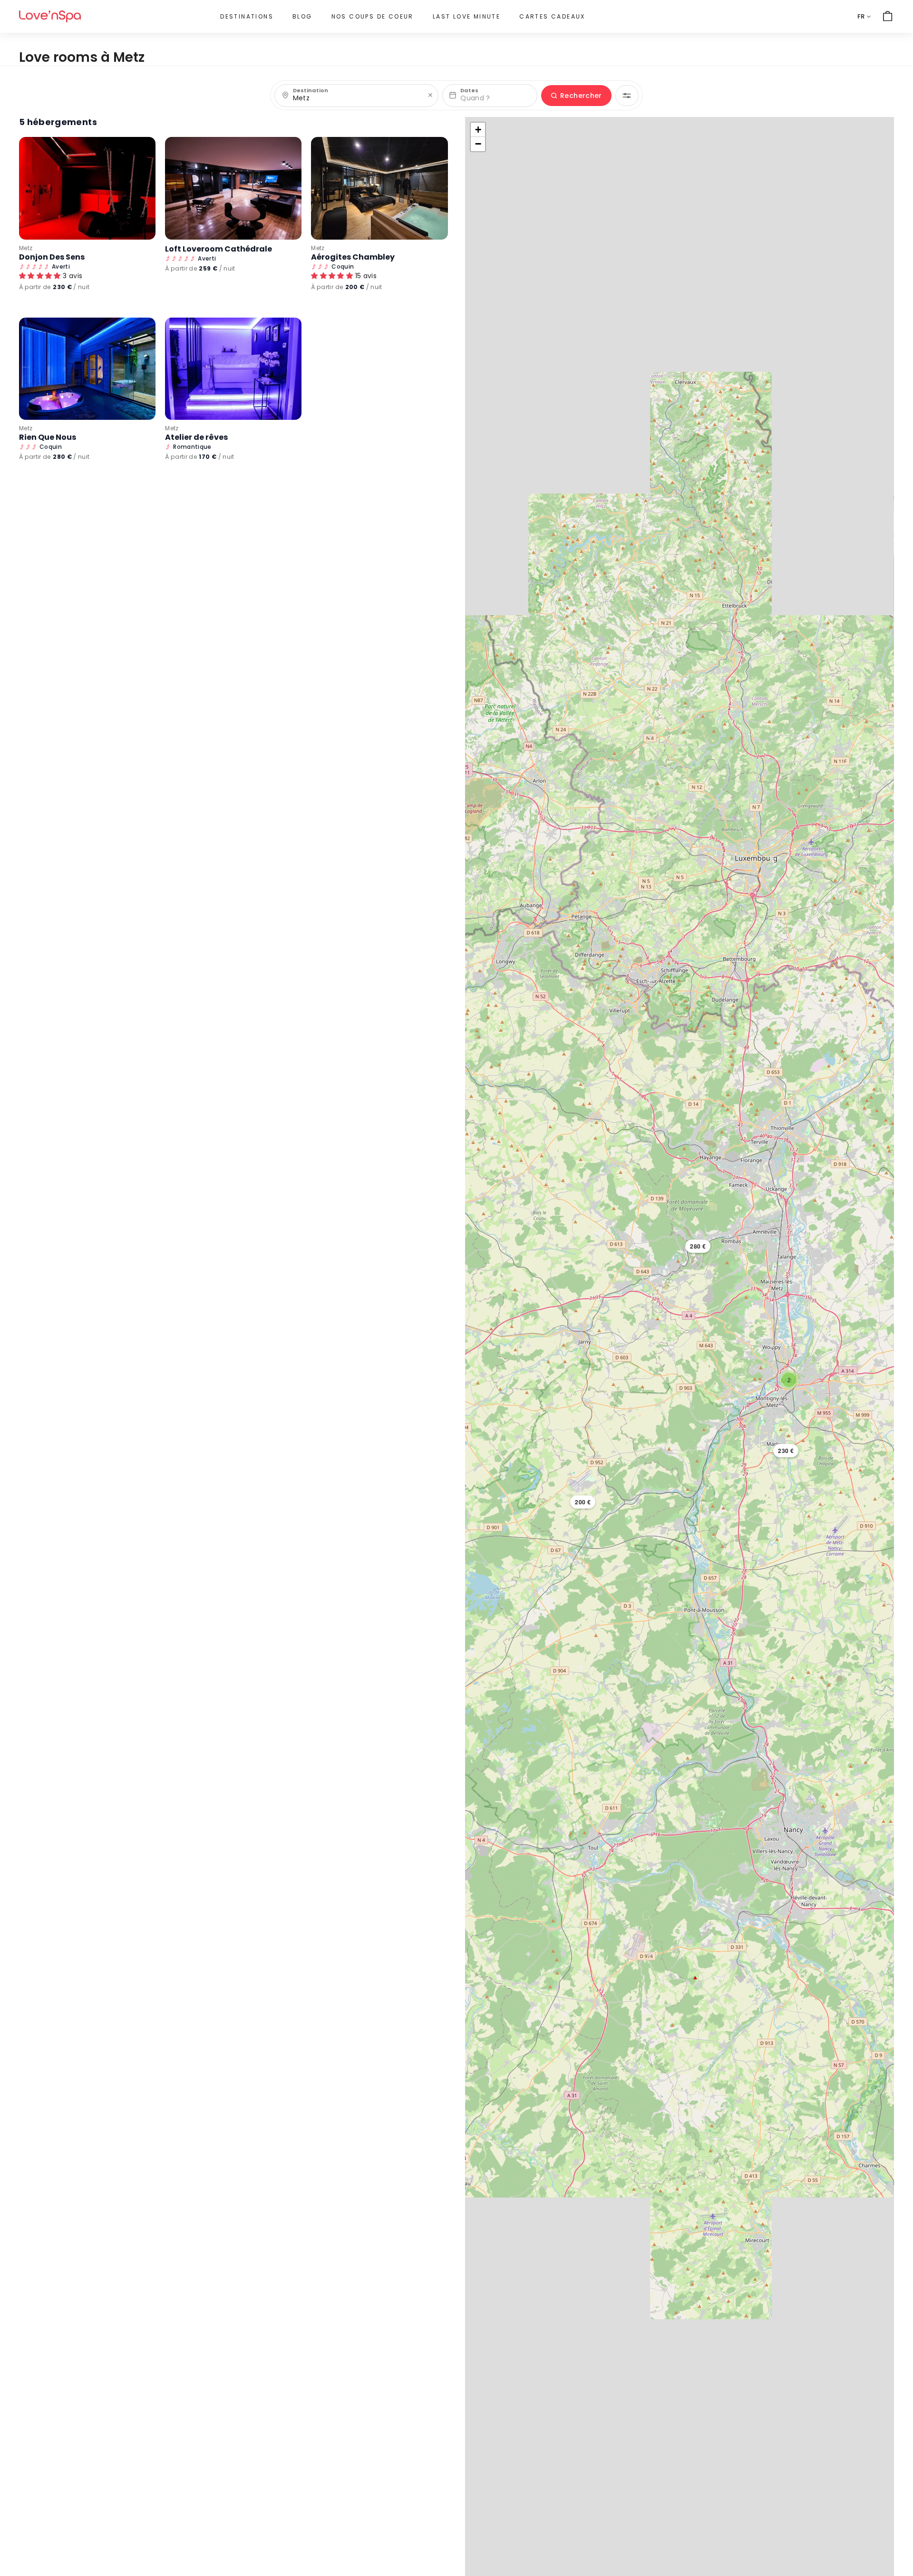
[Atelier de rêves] (233, 369)
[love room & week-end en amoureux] (50, 16)
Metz (26, 248)
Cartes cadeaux (552, 16)
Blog (302, 16)
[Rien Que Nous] (87, 369)
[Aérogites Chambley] (379, 188)
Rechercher (581, 96)
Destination (311, 91)
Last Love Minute (466, 16)
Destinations (247, 16)
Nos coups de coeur (373, 16)
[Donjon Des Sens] (87, 188)
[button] (786, 1451)
